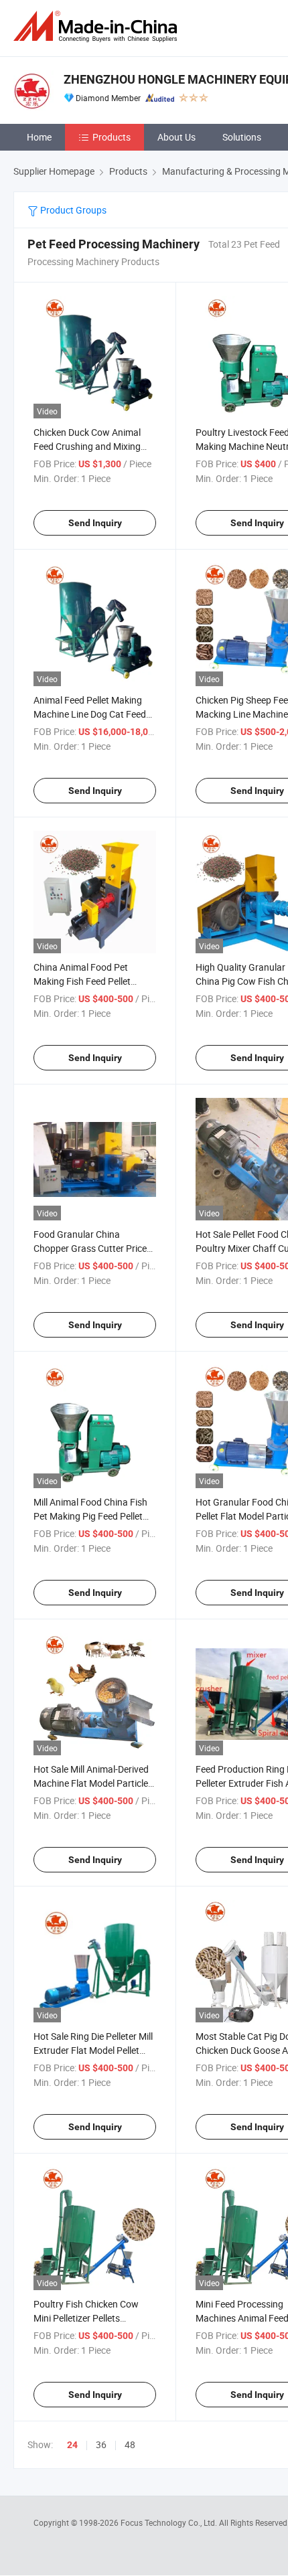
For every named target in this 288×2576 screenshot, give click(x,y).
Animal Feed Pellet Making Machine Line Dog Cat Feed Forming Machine (90, 714)
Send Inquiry (95, 523)
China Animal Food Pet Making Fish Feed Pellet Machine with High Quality (88, 981)
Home (39, 137)
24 (72, 2445)
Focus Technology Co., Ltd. (170, 2522)
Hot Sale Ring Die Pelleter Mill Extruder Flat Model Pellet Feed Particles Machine (93, 2050)
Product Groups (72, 210)
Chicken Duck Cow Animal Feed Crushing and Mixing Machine (87, 446)
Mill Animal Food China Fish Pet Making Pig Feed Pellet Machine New (90, 1516)
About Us (176, 137)
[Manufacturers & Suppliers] (98, 26)
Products (112, 137)
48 (130, 2444)
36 (101, 2444)
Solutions (242, 137)
